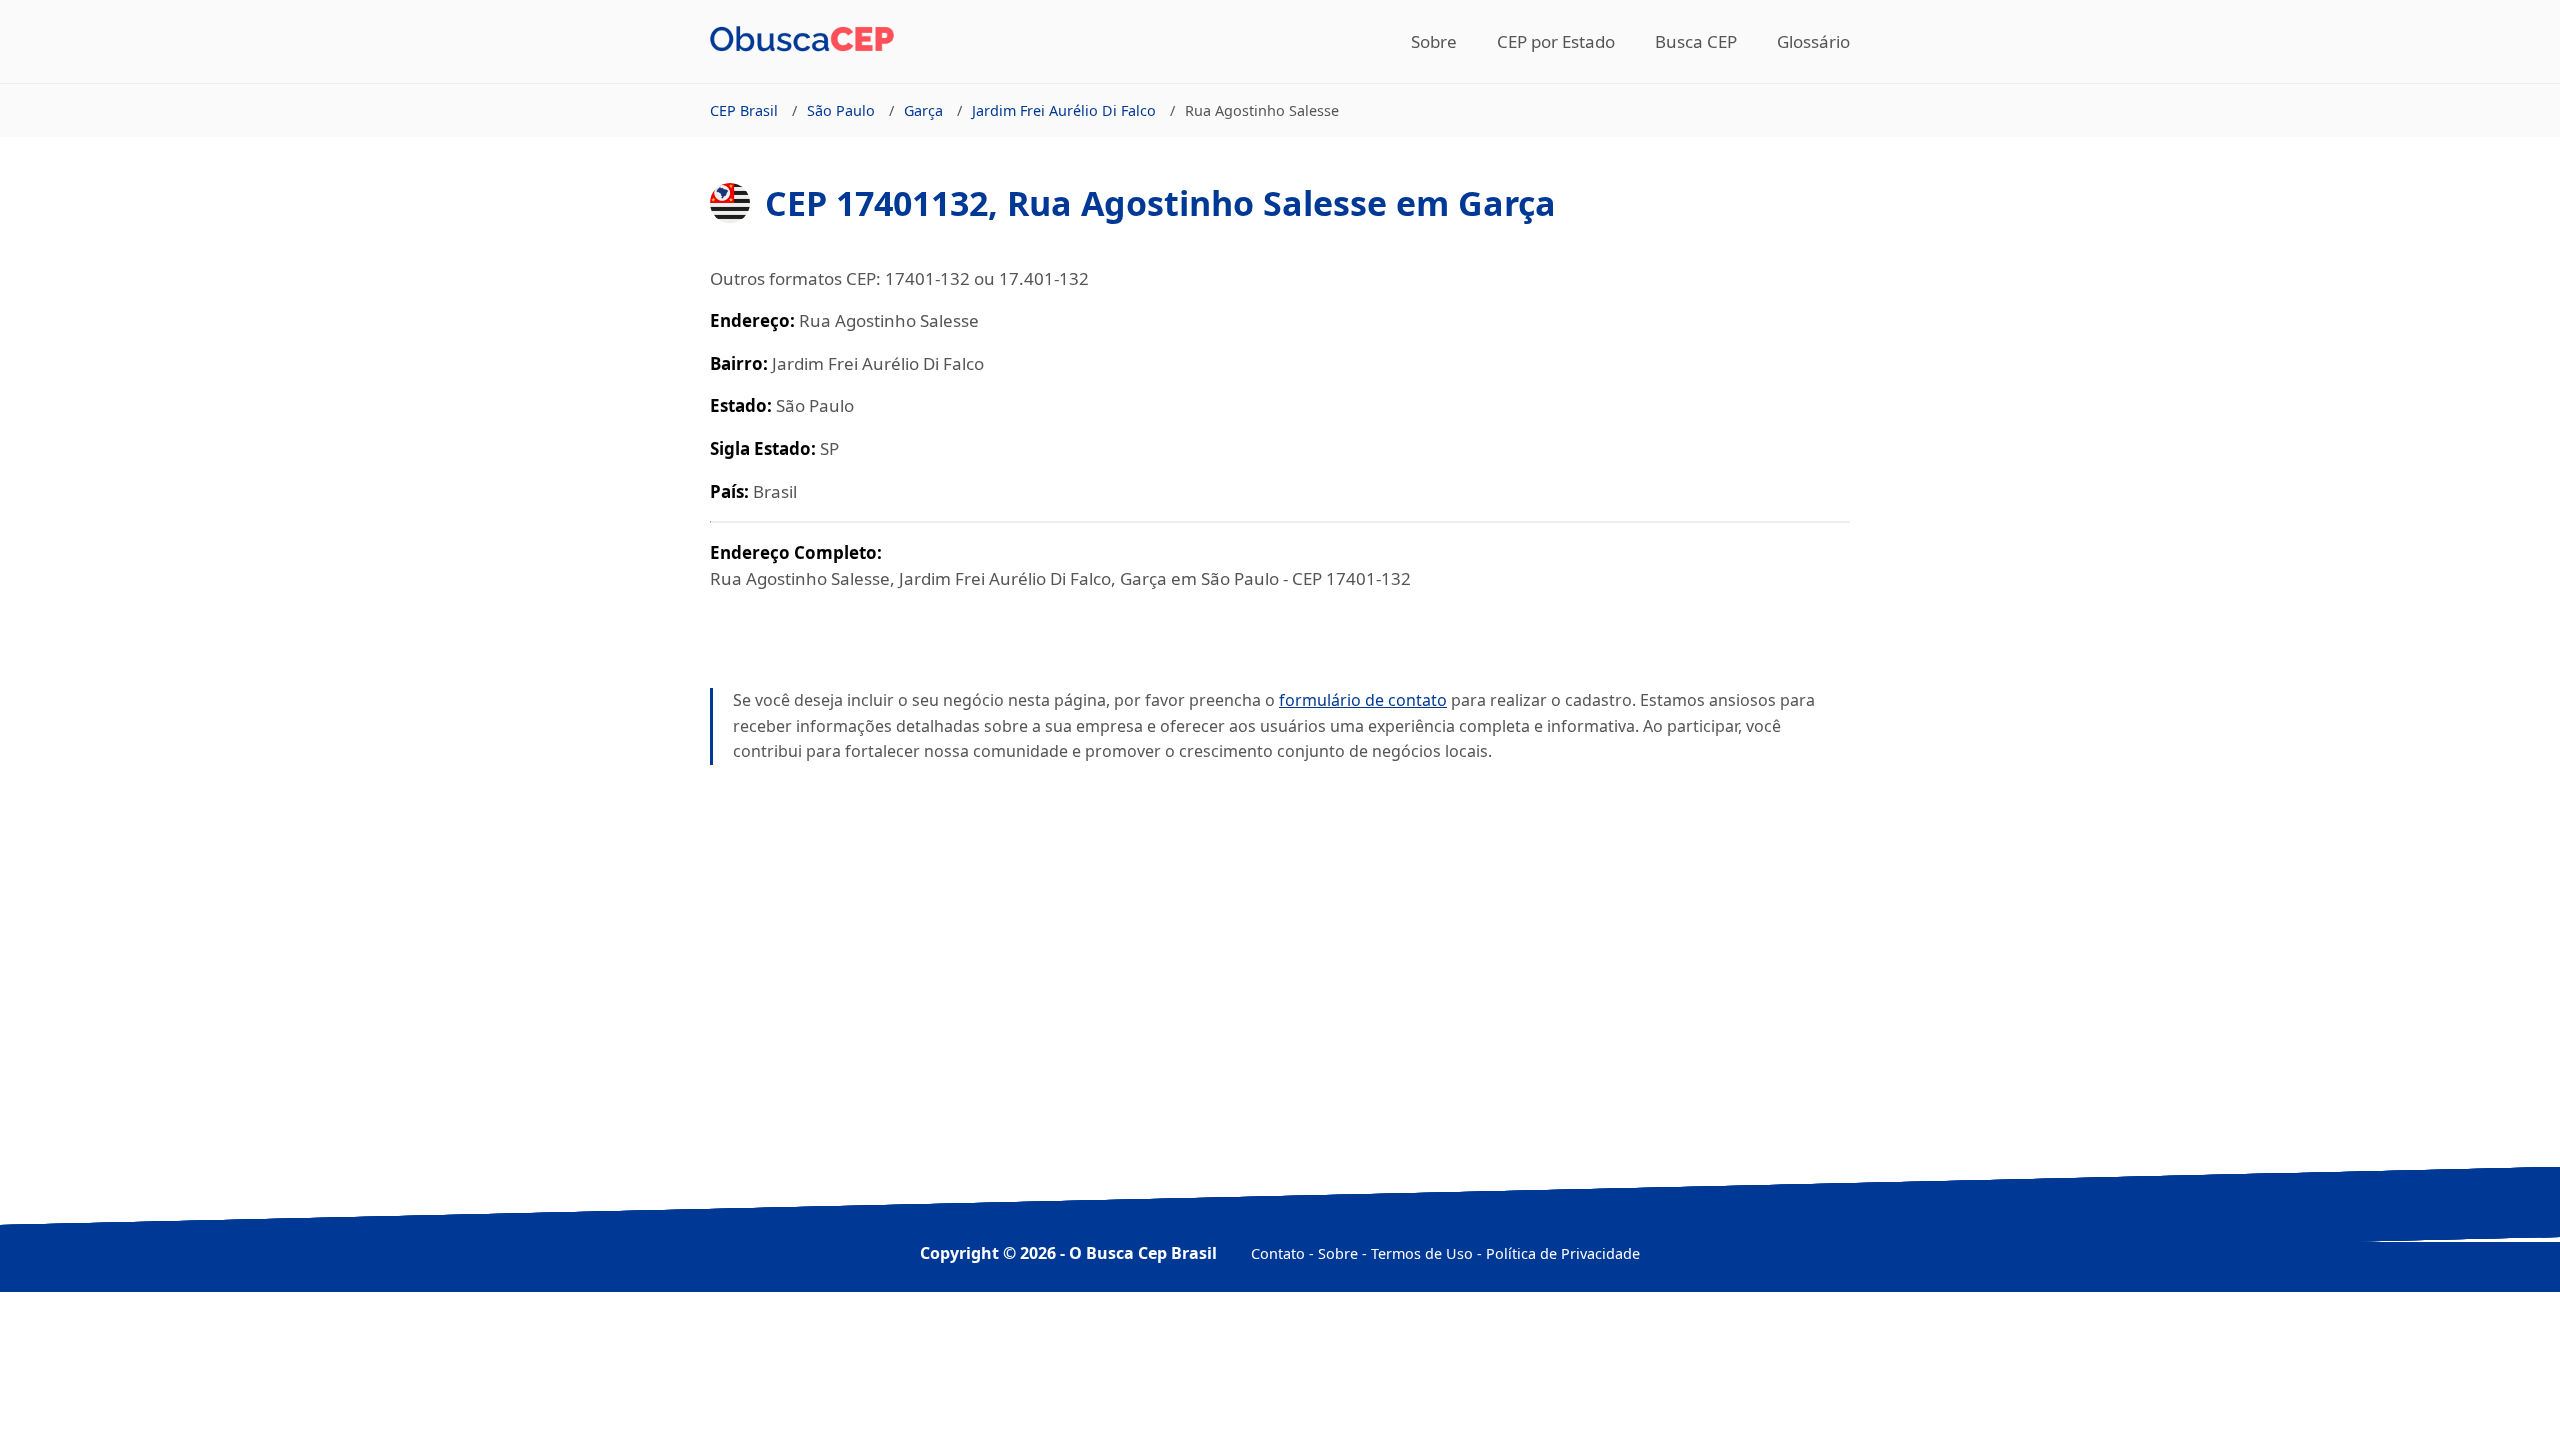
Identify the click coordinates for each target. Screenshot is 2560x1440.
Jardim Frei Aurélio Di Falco (1064, 110)
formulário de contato (1363, 700)
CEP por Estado (1556, 41)
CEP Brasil (744, 110)
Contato (1278, 1253)
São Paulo (841, 110)
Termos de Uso (1422, 1253)
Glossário (1813, 41)
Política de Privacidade (1563, 1253)
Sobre (1434, 41)
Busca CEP (1696, 41)
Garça (923, 110)
